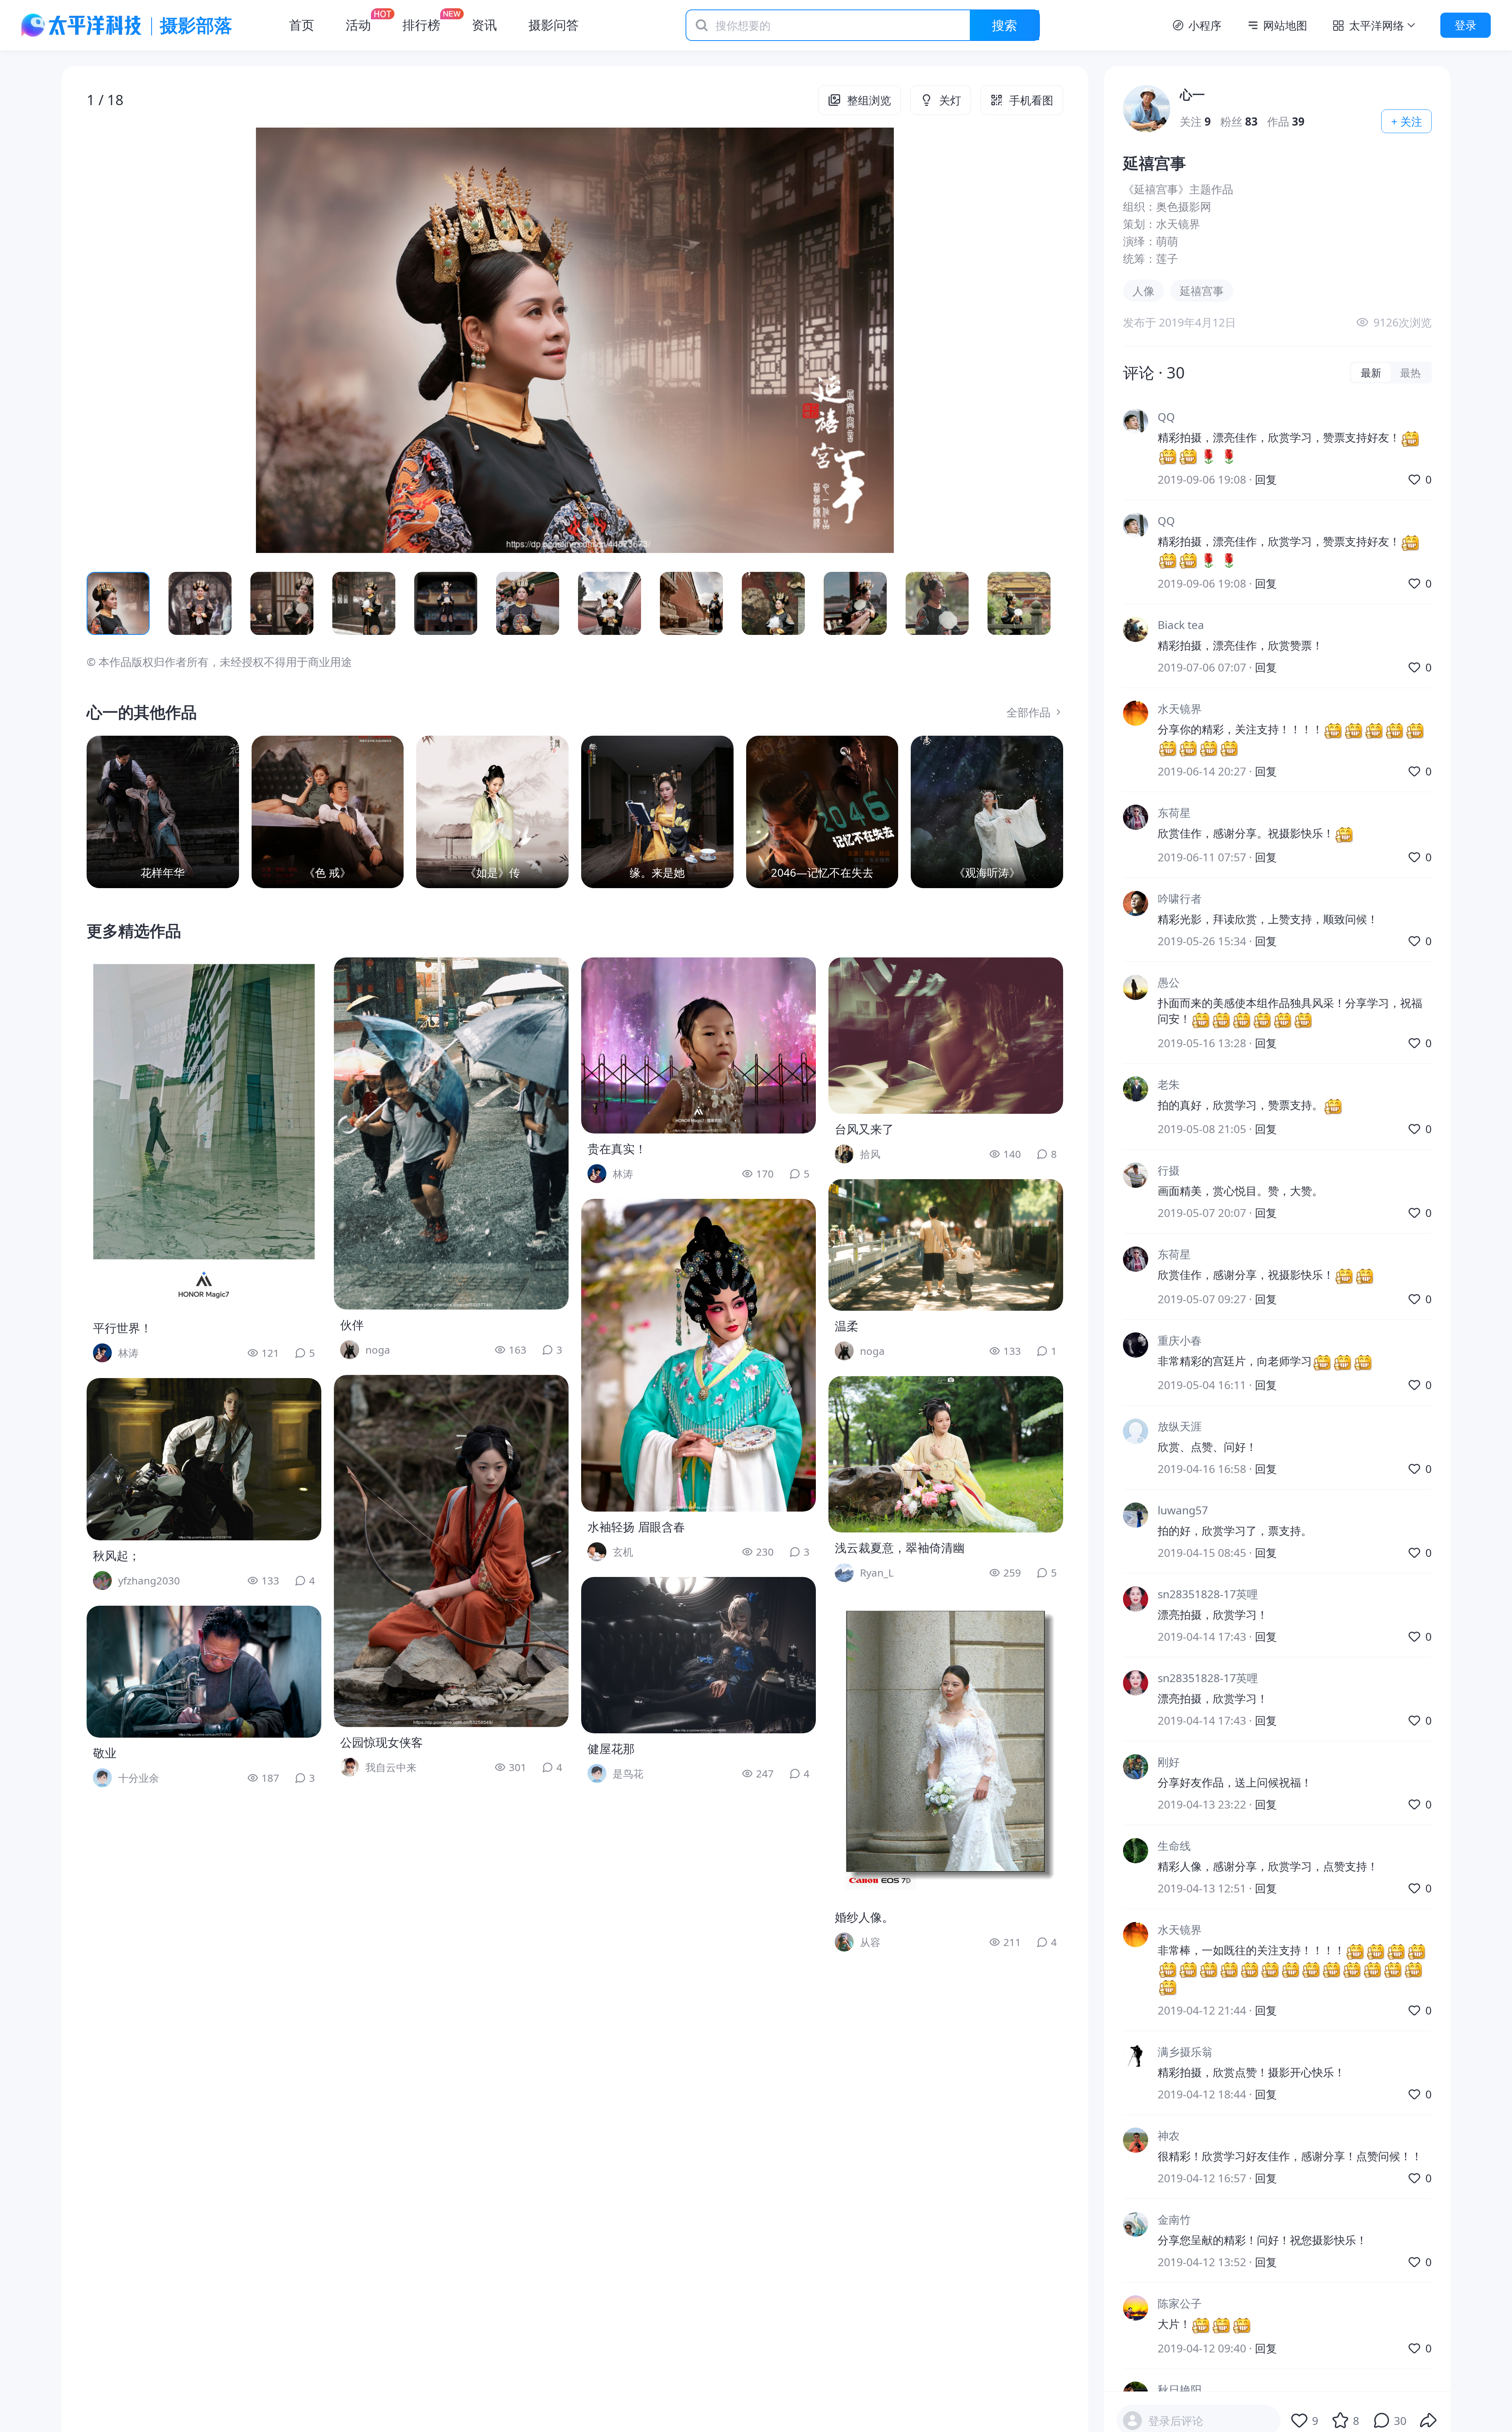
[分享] (1429, 2421)
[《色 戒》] (328, 812)
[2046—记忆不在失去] (822, 812)
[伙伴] (451, 1133)
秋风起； (117, 1555)
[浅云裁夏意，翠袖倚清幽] (946, 1454)
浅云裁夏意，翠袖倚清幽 (900, 1548)
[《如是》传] (492, 812)
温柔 (847, 1326)
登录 (1466, 25)
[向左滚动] (106, 603)
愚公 (1169, 983)
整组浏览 (869, 100)
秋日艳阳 (1180, 2389)
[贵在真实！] (699, 1045)
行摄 (1169, 1171)
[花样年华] (163, 812)
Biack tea (1181, 625)
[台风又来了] (946, 1036)
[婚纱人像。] (946, 1750)
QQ (1166, 417)
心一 (1192, 94)
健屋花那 (611, 1748)
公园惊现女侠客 (382, 1742)
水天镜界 (1180, 709)
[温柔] (946, 1245)
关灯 (950, 100)
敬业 (105, 1753)
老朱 (1169, 1084)
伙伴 (352, 1325)
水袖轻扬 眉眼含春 (636, 1527)
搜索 (1004, 25)
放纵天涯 (1180, 1427)
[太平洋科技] (82, 25)
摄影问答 (554, 25)
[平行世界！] (204, 1135)
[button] (184, 340)
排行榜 (421, 25)
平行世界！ (122, 1328)
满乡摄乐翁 (1185, 2052)
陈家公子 (1180, 2303)
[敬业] (204, 1672)
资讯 (484, 25)
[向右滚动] (1044, 603)
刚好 (1169, 1762)
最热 (1410, 373)
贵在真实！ (617, 1149)
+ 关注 (1407, 121)
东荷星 (1174, 813)
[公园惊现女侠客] (451, 1551)
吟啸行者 (1180, 899)
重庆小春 (1180, 1340)
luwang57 (1183, 1510)
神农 (1169, 2135)
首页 (302, 25)
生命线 (1174, 1846)
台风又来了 (864, 1129)
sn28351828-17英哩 (1208, 1594)
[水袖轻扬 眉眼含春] (699, 1355)
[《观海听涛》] (987, 812)
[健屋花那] (699, 1655)
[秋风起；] (204, 1459)
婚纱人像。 (864, 1917)
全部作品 (1028, 712)
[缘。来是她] (657, 812)
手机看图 (1031, 100)
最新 (1371, 373)
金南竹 (1174, 2219)
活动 (358, 25)
